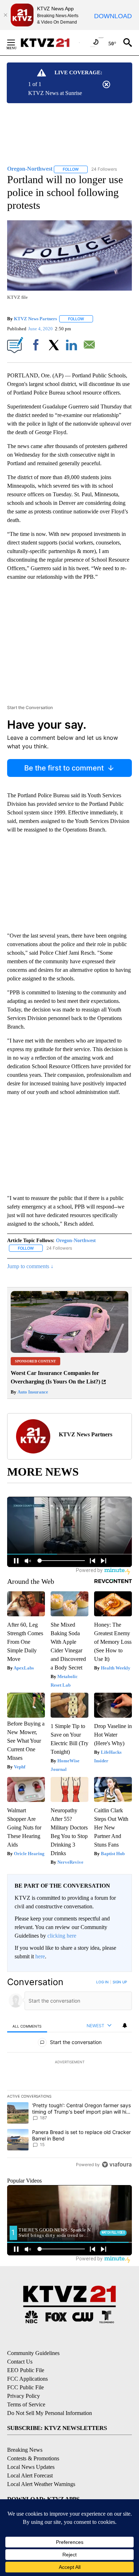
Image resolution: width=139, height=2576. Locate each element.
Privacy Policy (24, 2396)
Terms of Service (26, 2404)
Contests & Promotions (33, 2458)
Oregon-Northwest (76, 1241)
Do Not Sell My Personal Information (50, 2413)
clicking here (62, 1936)
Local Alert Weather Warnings (41, 2484)
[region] (69, 2075)
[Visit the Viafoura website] (117, 2165)
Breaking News (25, 2450)
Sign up (120, 1982)
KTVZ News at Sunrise (55, 93)
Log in (102, 1982)
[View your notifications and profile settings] (125, 2025)
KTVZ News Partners (35, 319)
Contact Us (20, 2362)
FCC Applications (27, 2379)
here (40, 1956)
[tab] (27, 2026)
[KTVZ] (50, 43)
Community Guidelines (33, 2353)
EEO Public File (26, 2370)
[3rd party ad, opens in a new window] (69, 1351)
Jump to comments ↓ (30, 1266)
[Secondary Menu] (16, 42)
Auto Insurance (32, 1392)
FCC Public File (25, 2387)
